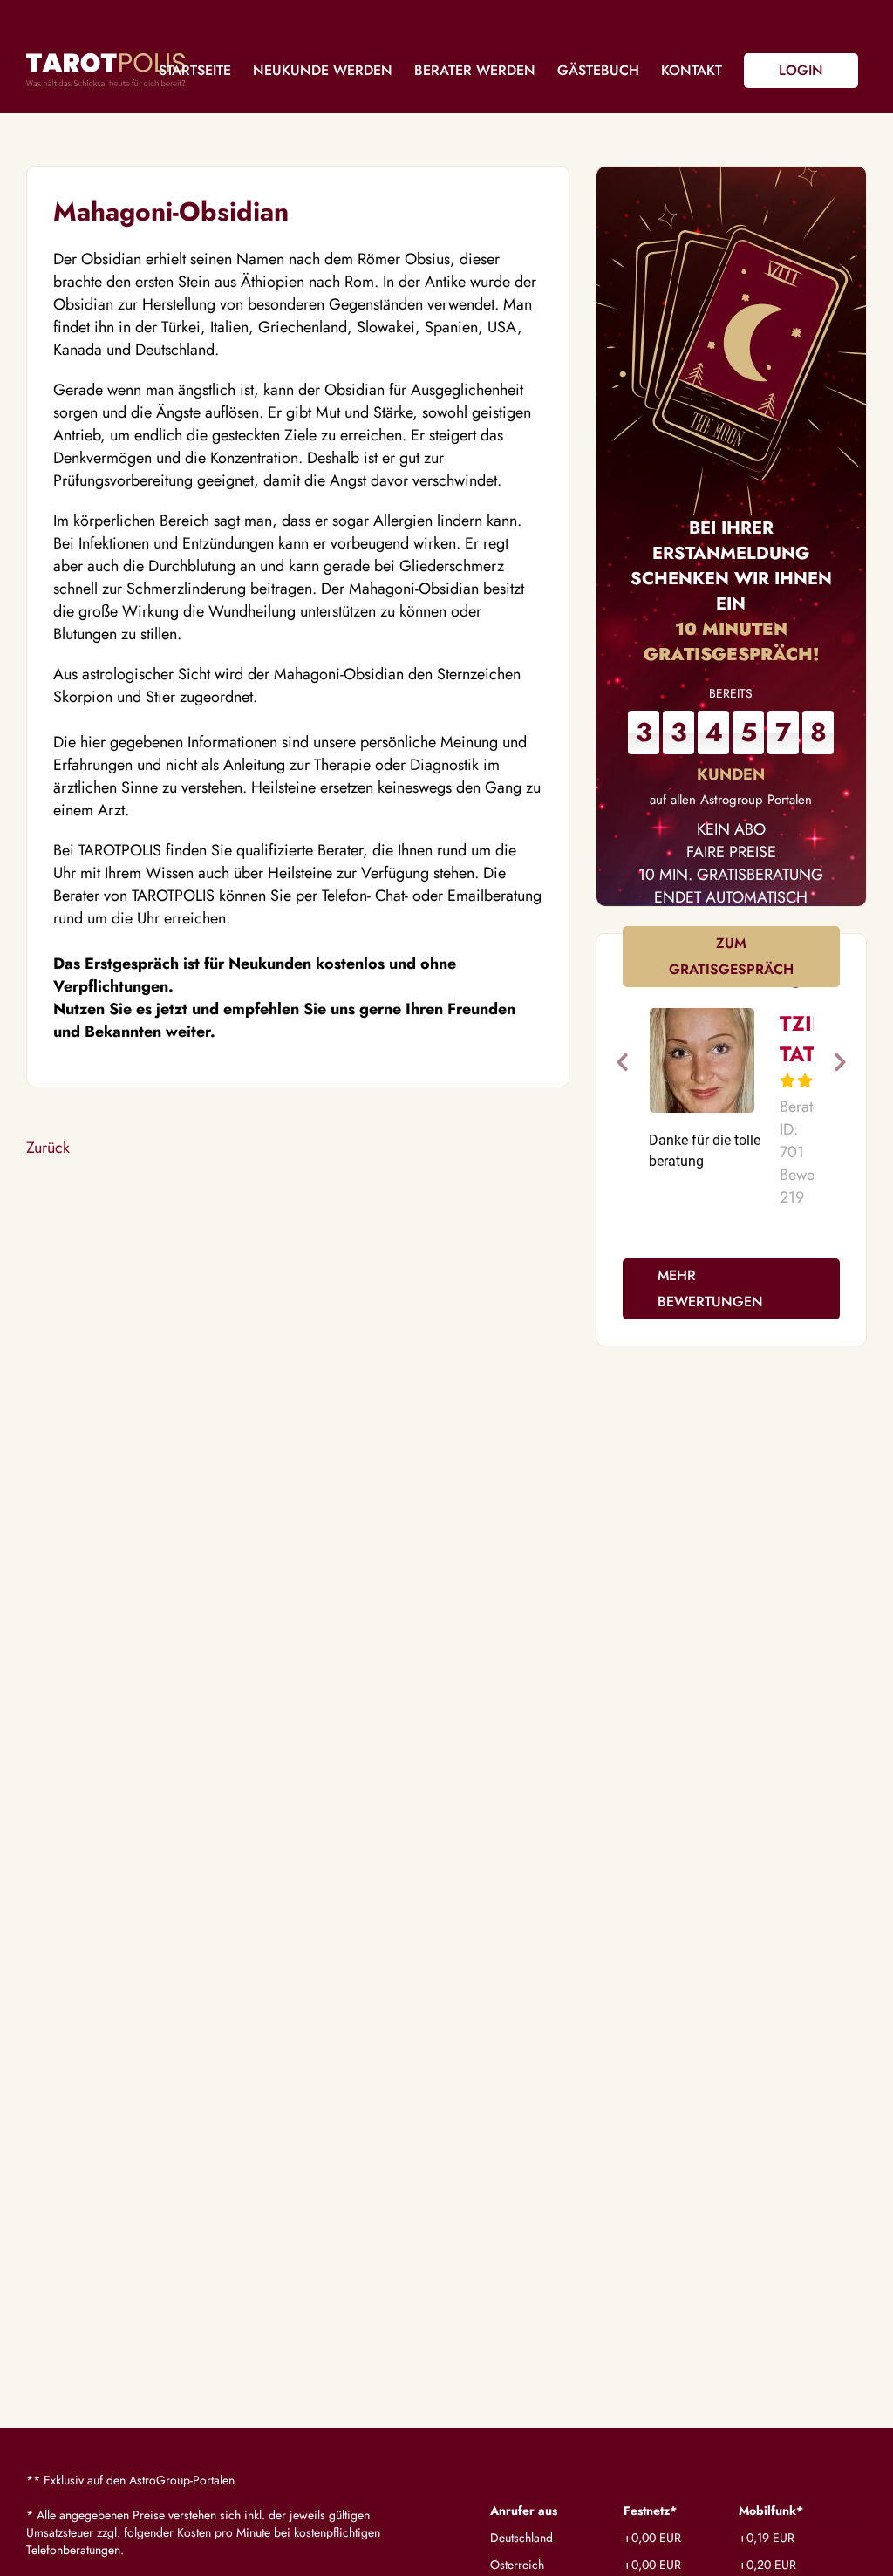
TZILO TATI (810, 1039)
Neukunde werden (323, 70)
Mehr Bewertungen (710, 1288)
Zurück (48, 1148)
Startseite (195, 70)
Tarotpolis (106, 70)
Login (801, 70)
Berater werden (475, 70)
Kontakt (692, 70)
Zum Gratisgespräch (731, 956)
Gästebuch (598, 70)
